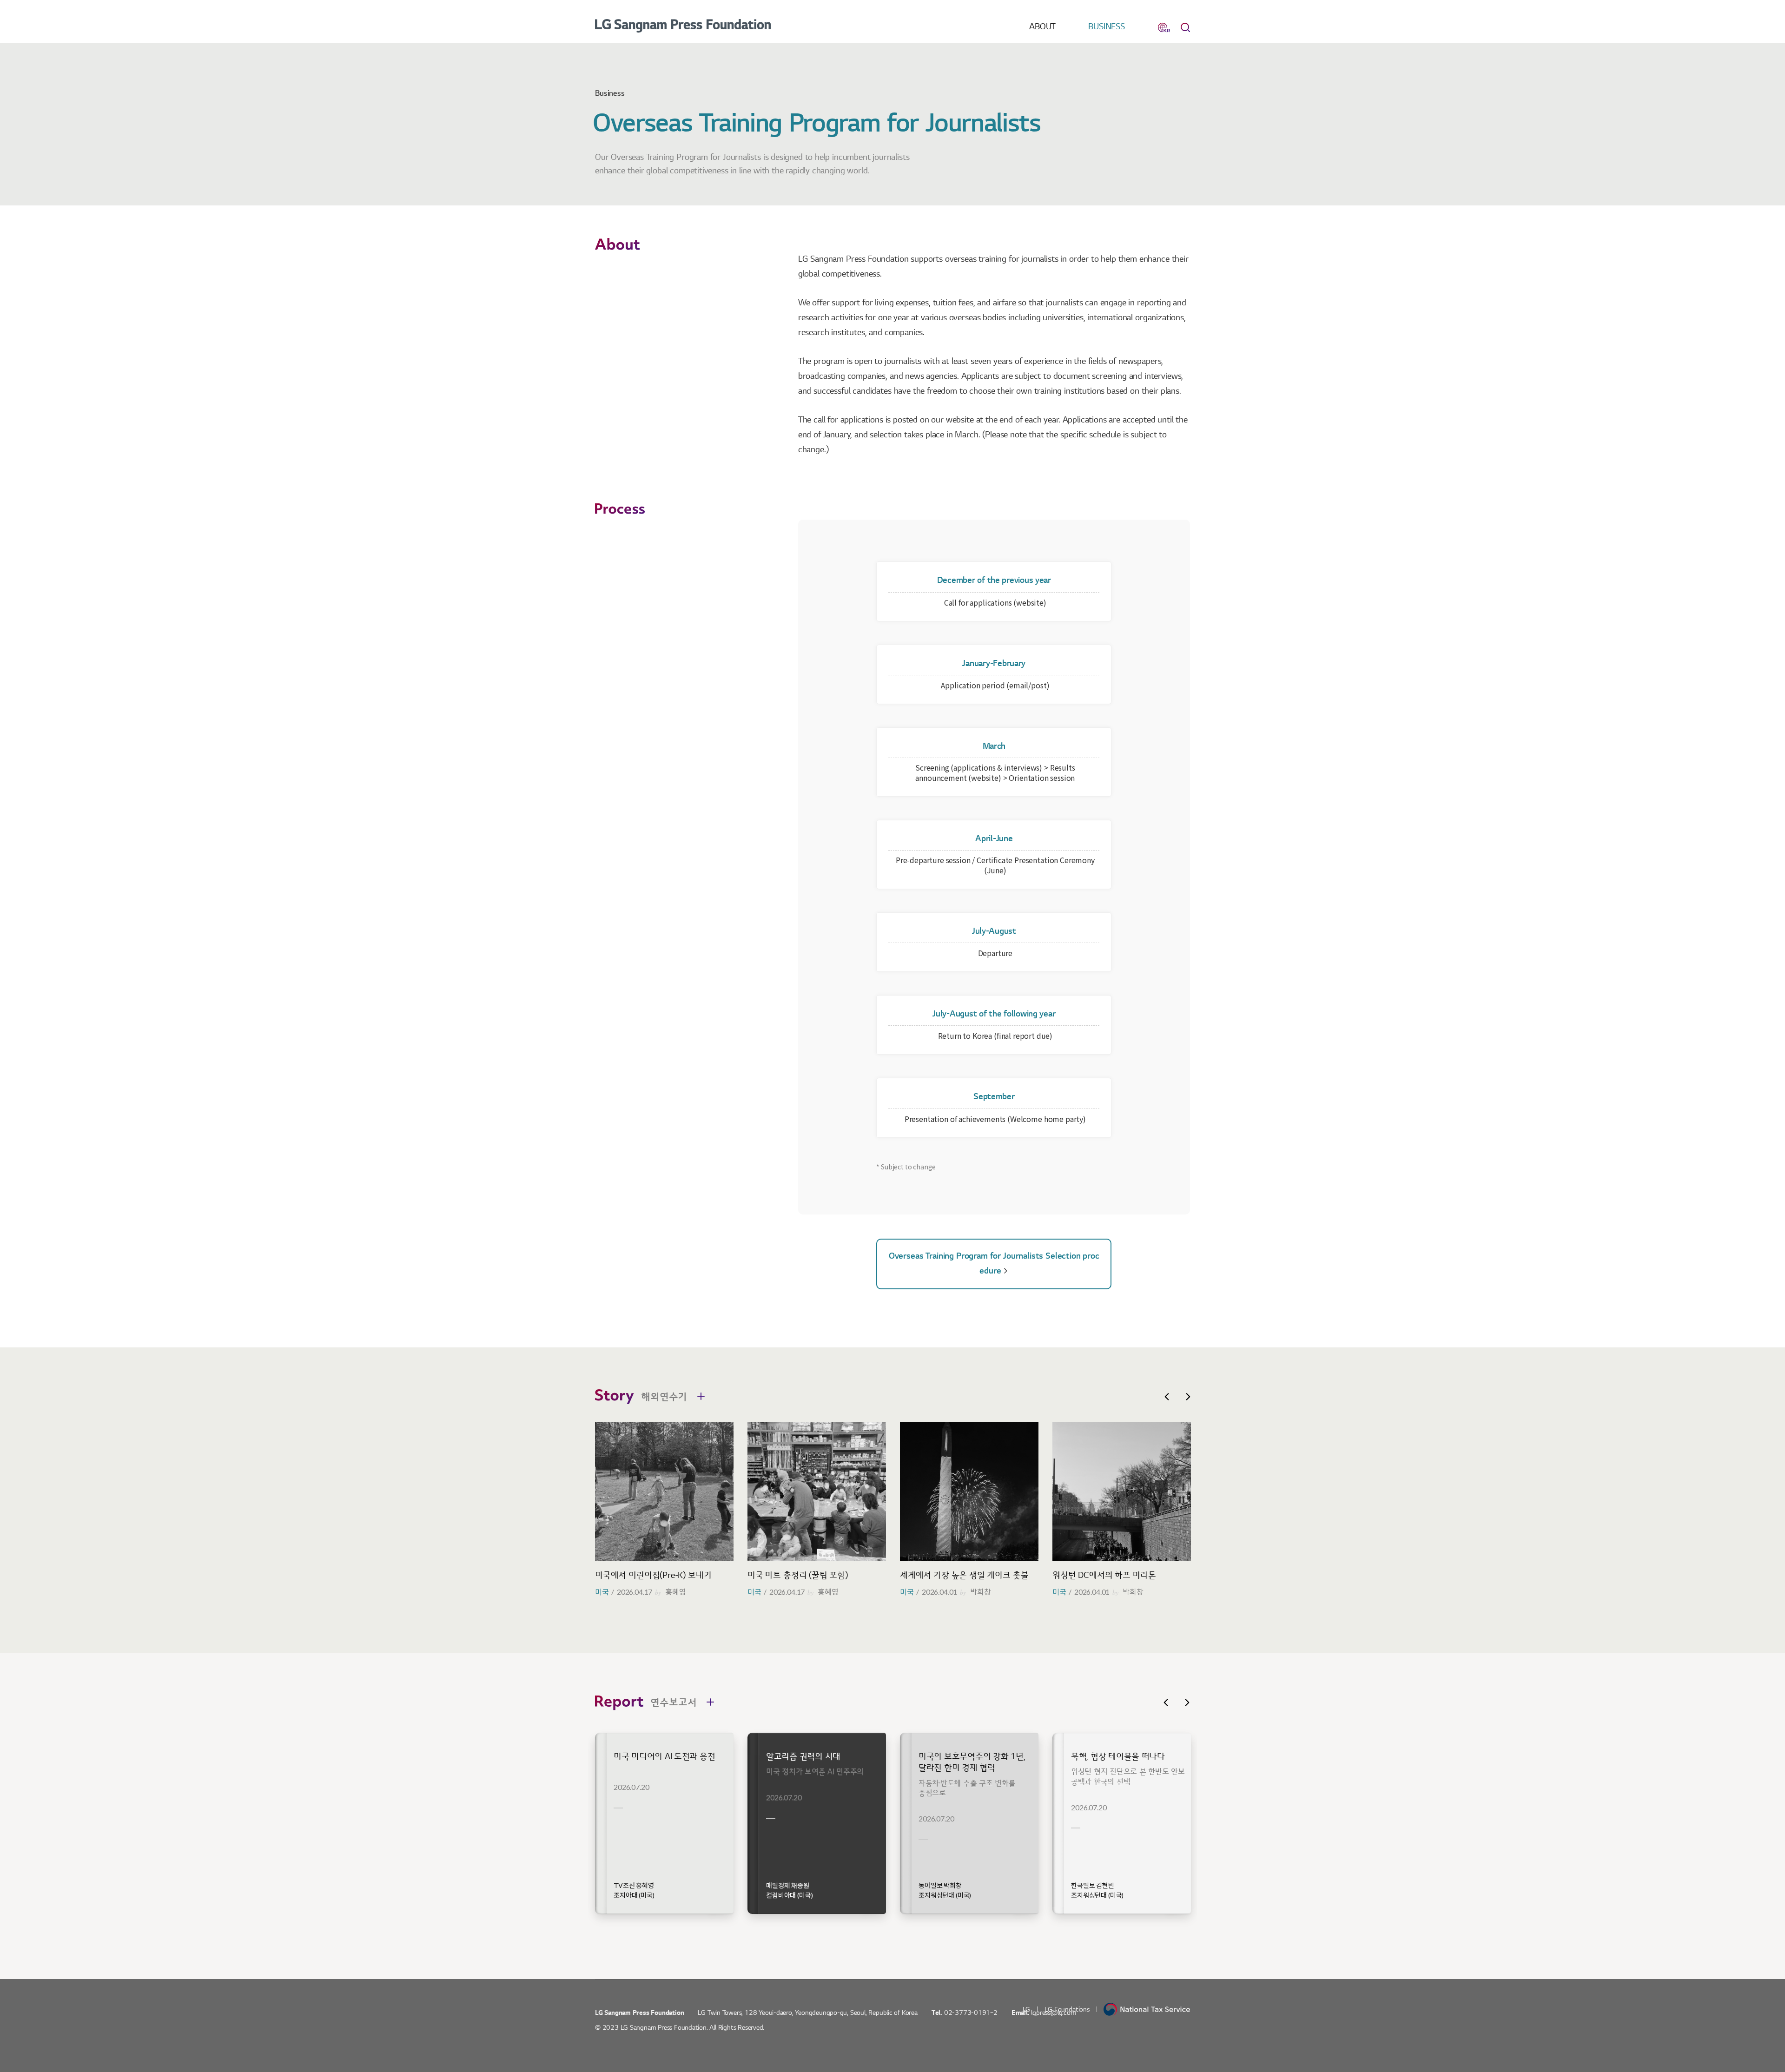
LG (1027, 2009)
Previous (1167, 1397)
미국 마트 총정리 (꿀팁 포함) (798, 1575)
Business (1107, 27)
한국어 (1164, 27)
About (1042, 27)
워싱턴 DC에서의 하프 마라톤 (1104, 1575)
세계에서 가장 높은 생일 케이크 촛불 (964, 1575)
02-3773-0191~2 (971, 2013)
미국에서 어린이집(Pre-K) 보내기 (653, 1575)
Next (1188, 1397)
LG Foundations (1067, 2009)
